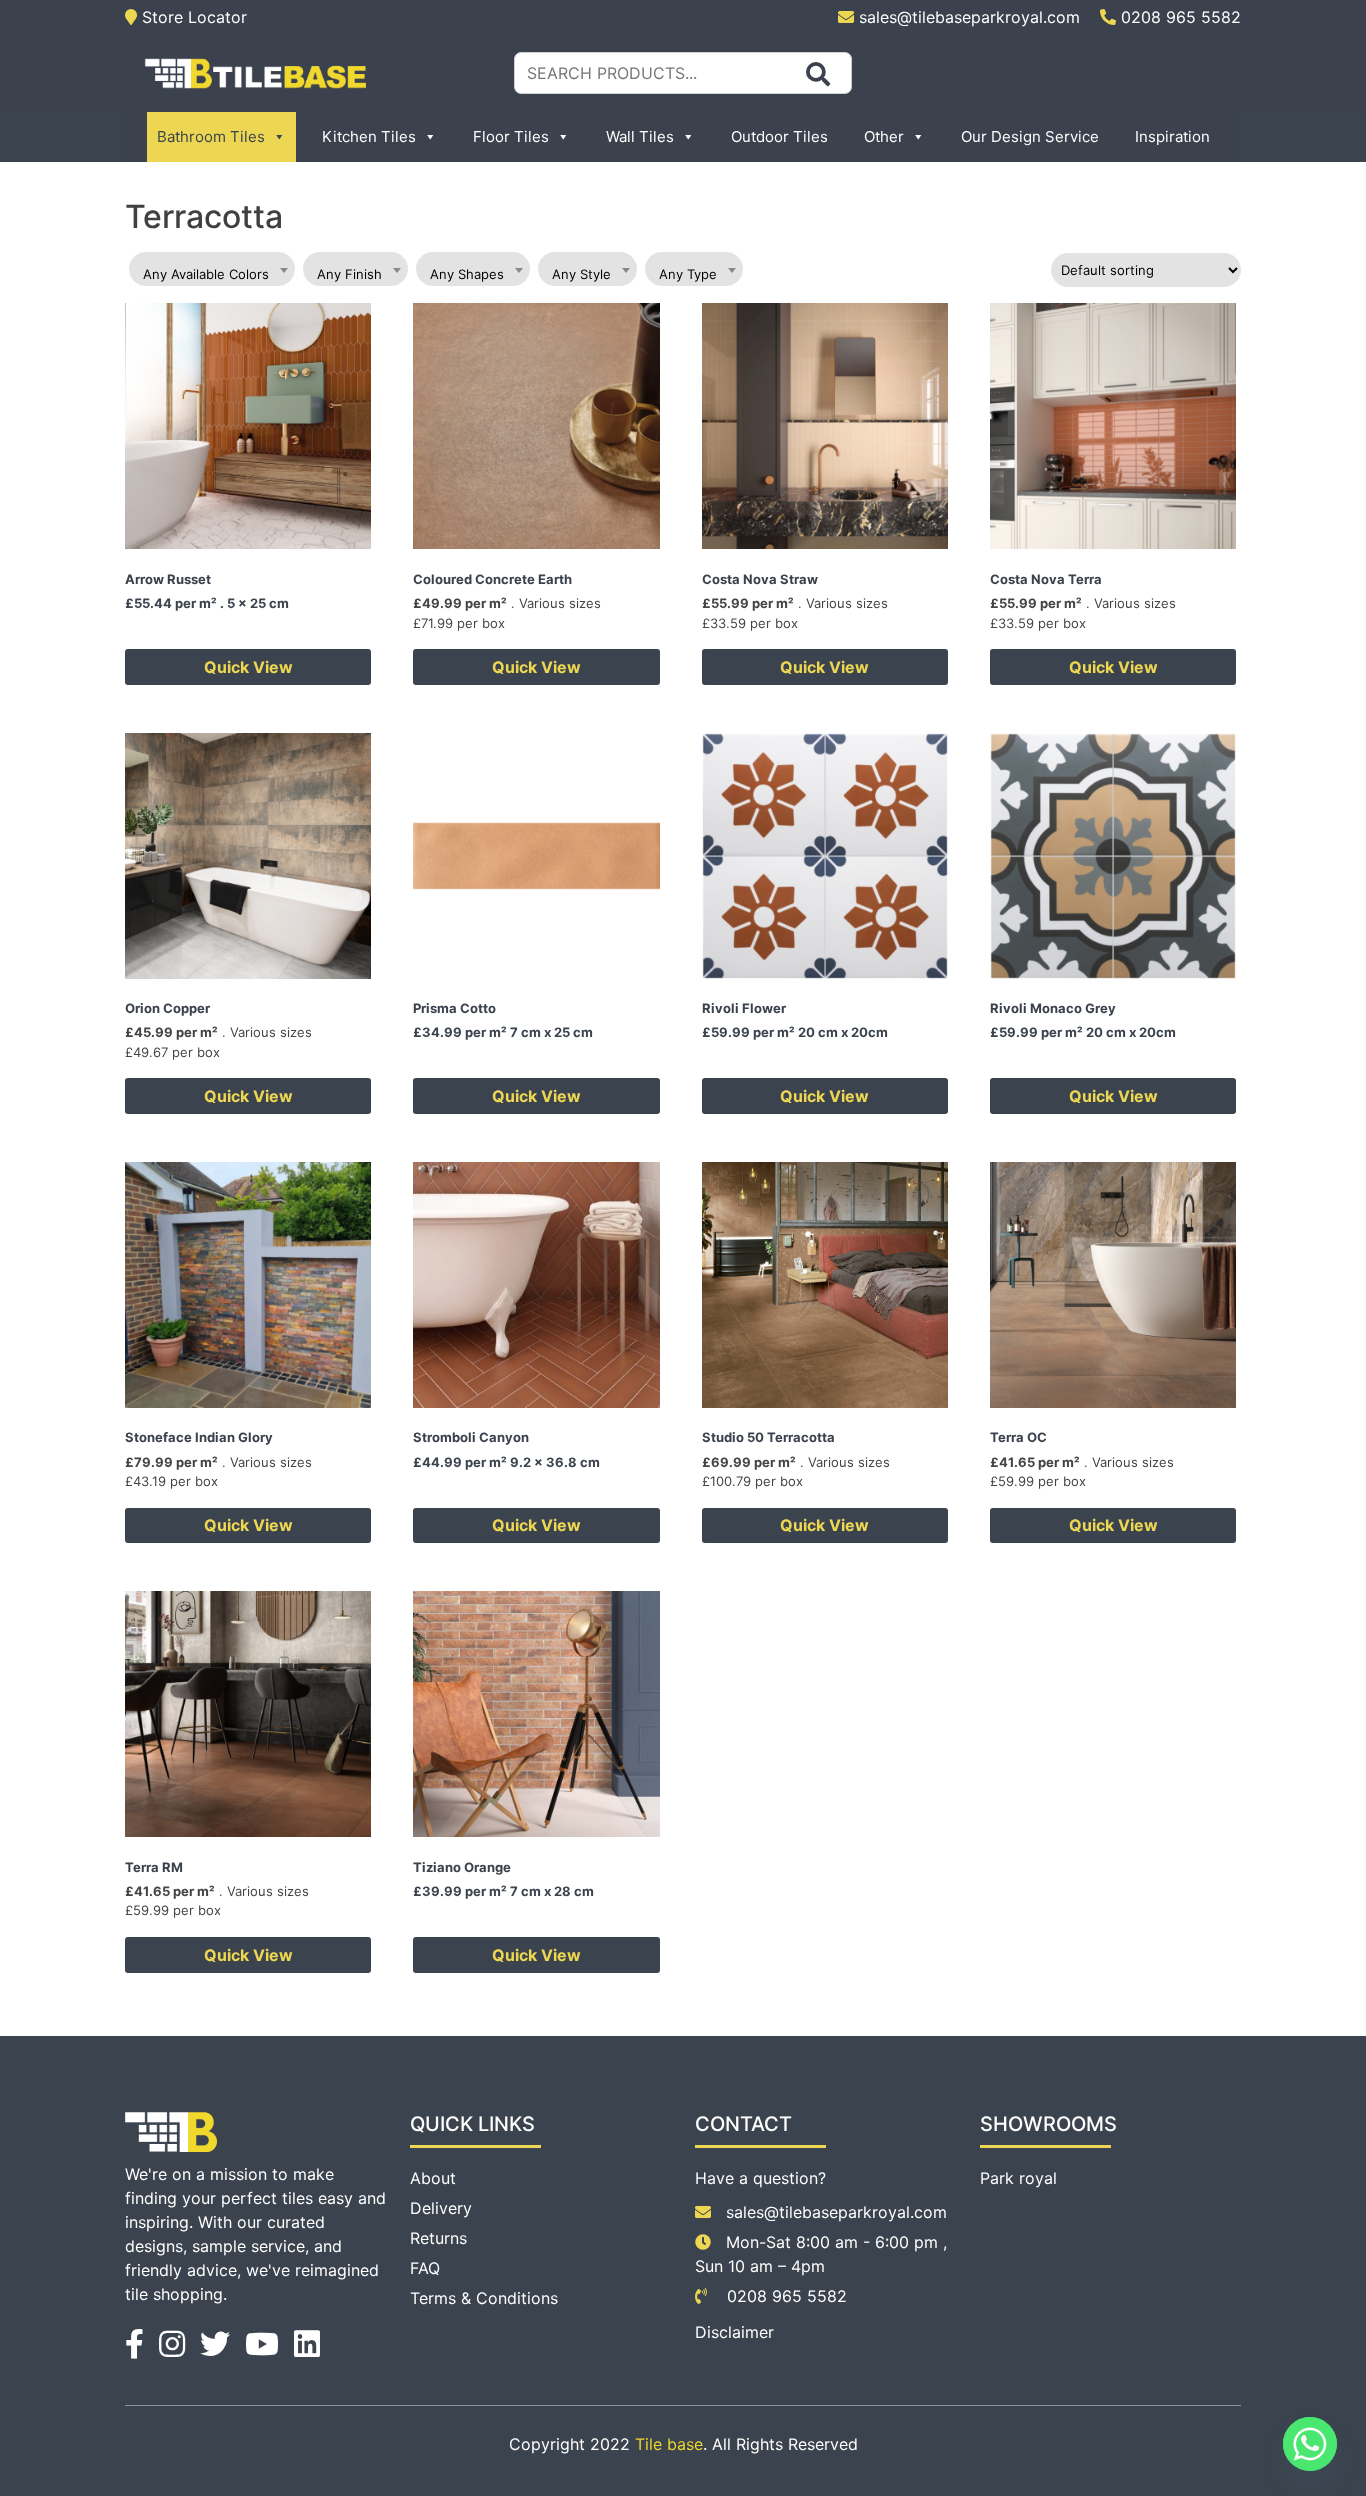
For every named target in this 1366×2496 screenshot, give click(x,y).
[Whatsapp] (1310, 2444)
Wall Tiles (640, 136)
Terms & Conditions (484, 2298)
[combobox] (212, 269)
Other (884, 136)
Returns (438, 2238)
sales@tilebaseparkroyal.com (969, 17)
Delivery (441, 2208)
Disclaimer (734, 2332)
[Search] (818, 74)
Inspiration (1172, 136)
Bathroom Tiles (211, 136)
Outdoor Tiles (779, 136)
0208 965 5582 (1178, 17)
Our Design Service (1030, 136)
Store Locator (192, 17)
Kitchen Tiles (369, 136)
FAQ (425, 2268)
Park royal (1018, 2178)
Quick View (248, 667)
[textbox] (212, 274)
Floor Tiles (511, 136)
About (433, 2178)
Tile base (669, 2444)
